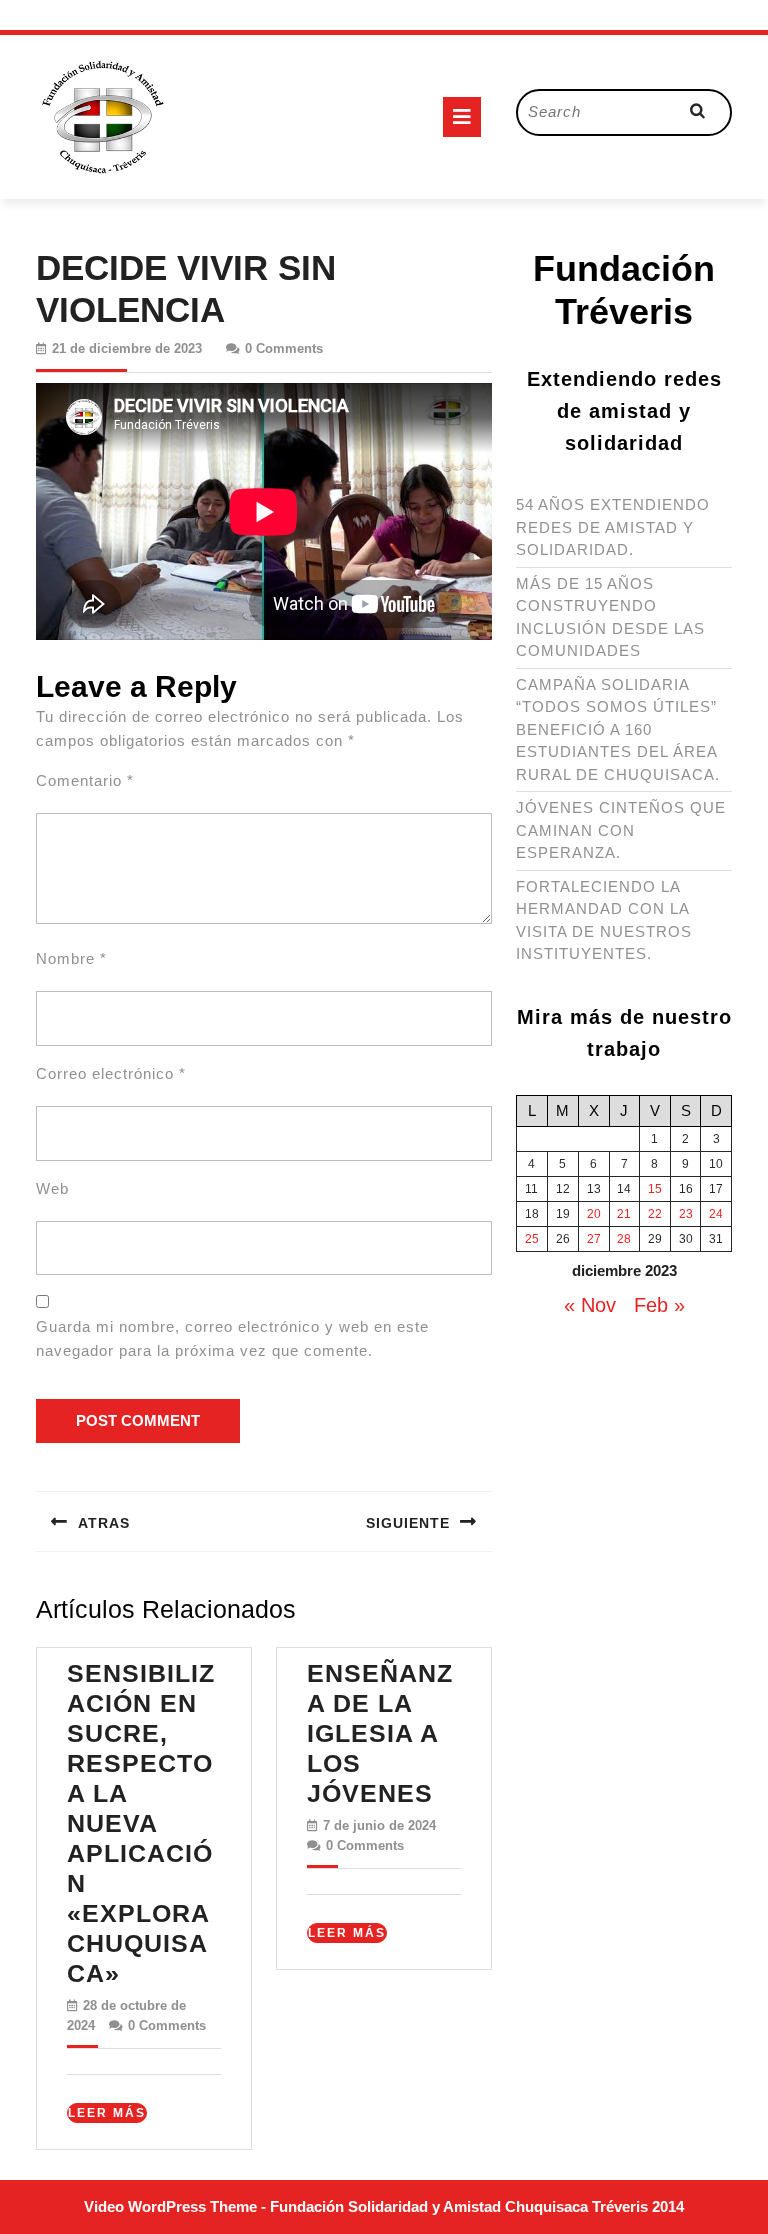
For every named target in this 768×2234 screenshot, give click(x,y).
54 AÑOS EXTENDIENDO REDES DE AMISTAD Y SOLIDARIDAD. (613, 527)
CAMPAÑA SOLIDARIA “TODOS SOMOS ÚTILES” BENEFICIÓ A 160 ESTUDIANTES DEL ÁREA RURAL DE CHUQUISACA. (618, 729)
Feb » (659, 1305)
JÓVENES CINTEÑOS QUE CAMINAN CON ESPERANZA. (621, 830)
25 (532, 1239)
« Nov (590, 1305)
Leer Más (107, 2114)
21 (624, 1214)
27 (594, 1239)
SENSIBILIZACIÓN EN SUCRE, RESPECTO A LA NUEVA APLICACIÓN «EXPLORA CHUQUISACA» (141, 1823)
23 (686, 1214)
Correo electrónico (111, 1073)
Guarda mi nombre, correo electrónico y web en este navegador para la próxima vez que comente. (232, 1338)
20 (594, 1214)
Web (52, 1188)
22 (655, 1214)
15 (655, 1189)
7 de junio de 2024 (379, 1825)
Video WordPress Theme (170, 2206)
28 (624, 1239)
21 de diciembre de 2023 (127, 348)
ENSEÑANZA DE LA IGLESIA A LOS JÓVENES (380, 1733)
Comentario (85, 780)
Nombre (71, 958)
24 (716, 1214)
